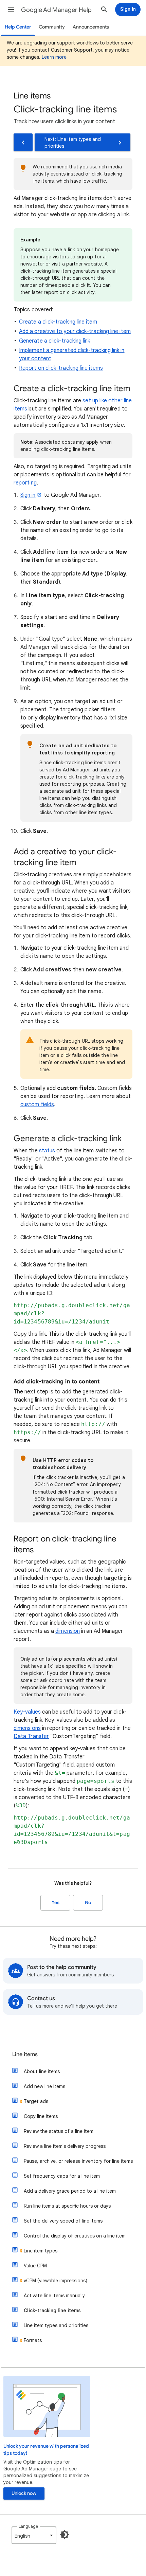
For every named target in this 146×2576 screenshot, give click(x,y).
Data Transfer (31, 1736)
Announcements (91, 27)
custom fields (37, 1104)
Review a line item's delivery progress (65, 2146)
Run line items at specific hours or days (67, 2206)
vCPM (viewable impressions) (56, 2281)
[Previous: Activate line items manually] (23, 142)
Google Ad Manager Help (56, 10)
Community (52, 27)
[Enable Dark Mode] (65, 2535)
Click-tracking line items (52, 2310)
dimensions (27, 1728)
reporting (25, 483)
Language (28, 2526)
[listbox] (34, 2535)
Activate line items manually (54, 2296)
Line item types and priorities (56, 2325)
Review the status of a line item (59, 2131)
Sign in (28, 495)
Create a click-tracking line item (58, 322)
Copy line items (41, 2116)
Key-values (27, 1712)
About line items (42, 2071)
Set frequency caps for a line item (62, 2176)
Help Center (18, 27)
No (88, 1903)
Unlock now (24, 2493)
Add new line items (44, 2086)
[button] (11, 10)
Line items (25, 2054)
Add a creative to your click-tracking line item (75, 331)
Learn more (54, 57)
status (47, 1151)
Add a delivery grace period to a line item (70, 2191)
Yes (56, 1903)
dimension (68, 1631)
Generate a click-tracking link (54, 341)
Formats (33, 2340)
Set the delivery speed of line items (63, 2221)
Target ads (36, 2101)
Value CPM (35, 2266)
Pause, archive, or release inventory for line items (78, 2161)
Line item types (41, 2251)
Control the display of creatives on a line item (75, 2236)
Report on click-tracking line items (61, 368)
